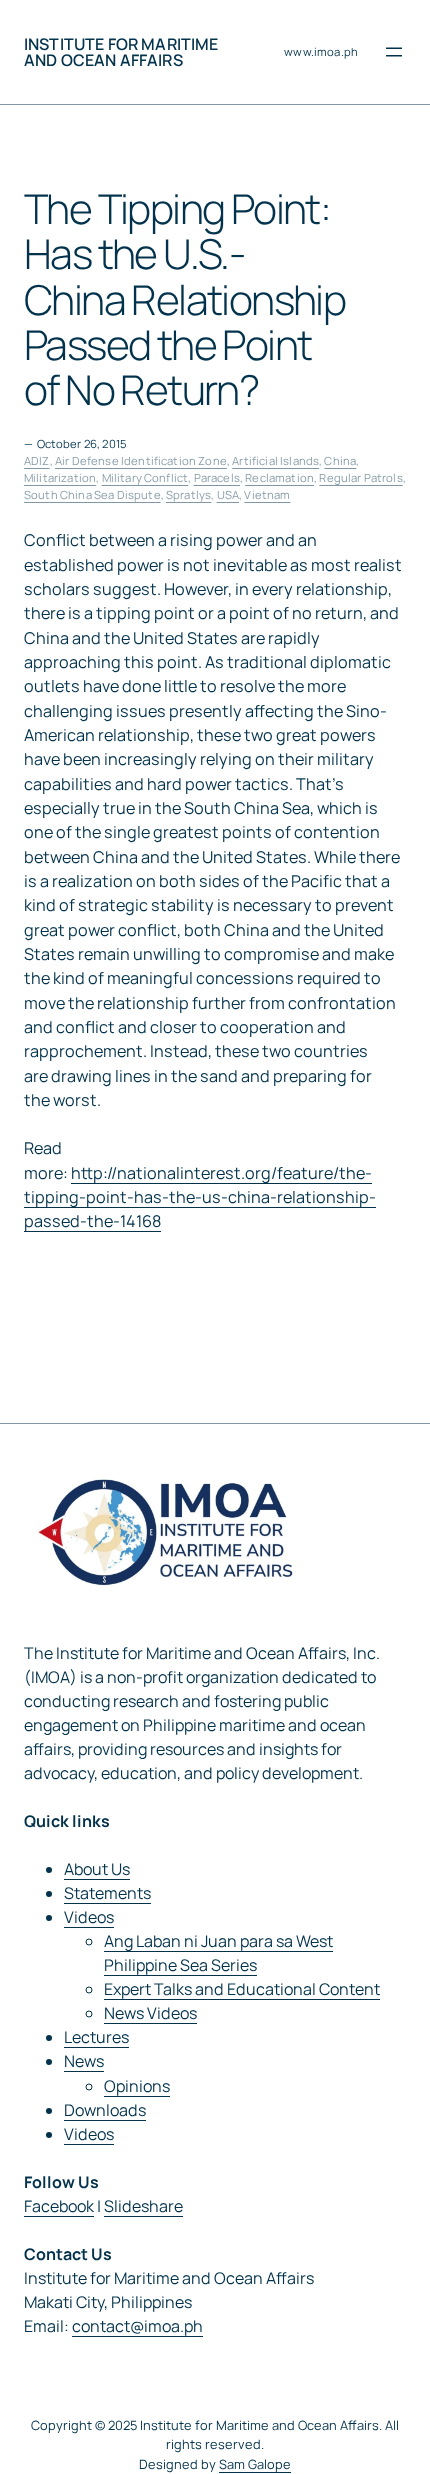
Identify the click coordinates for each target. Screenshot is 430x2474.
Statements (107, 1893)
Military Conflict (145, 477)
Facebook (59, 2206)
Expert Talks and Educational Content (242, 1989)
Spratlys (188, 494)
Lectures (96, 2037)
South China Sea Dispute (92, 494)
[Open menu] (394, 52)
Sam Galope (255, 2464)
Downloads (105, 2110)
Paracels (217, 477)
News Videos (150, 2013)
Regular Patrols (360, 477)
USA (228, 494)
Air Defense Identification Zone (141, 460)
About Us (97, 1869)
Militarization (60, 477)
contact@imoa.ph (137, 2326)
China (340, 460)
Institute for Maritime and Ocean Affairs (121, 52)
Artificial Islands (275, 460)
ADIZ (37, 460)
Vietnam (267, 494)
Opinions (137, 2086)
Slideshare (143, 2206)
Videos (89, 1917)
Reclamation (279, 477)
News (84, 2061)
